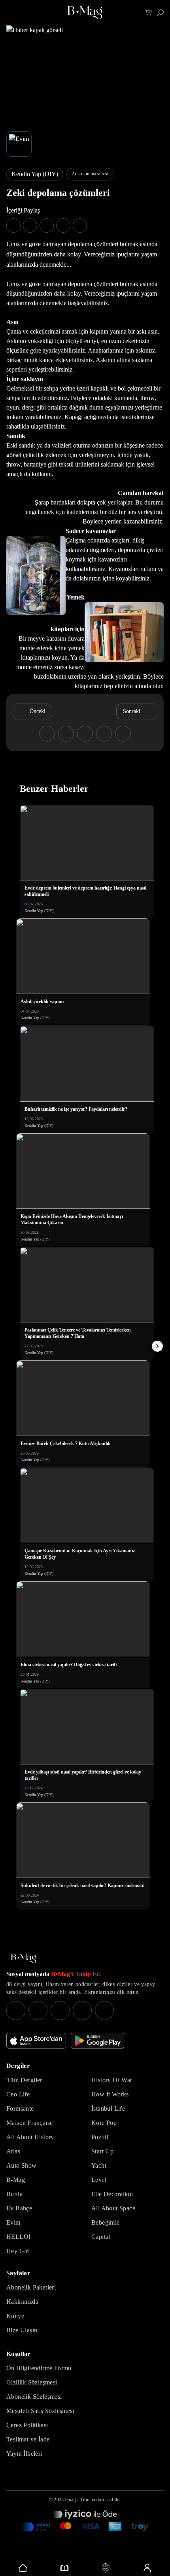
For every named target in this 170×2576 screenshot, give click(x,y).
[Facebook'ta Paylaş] (13, 226)
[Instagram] (16, 2011)
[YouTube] (38, 2011)
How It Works (110, 2094)
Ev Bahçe (19, 2208)
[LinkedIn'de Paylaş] (63, 226)
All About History (30, 2137)
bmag (71, 2500)
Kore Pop (104, 2123)
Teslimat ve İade (28, 2439)
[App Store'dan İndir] (36, 2041)
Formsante (20, 2108)
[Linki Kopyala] (123, 734)
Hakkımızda (22, 2302)
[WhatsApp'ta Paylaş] (47, 226)
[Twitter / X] (60, 2011)
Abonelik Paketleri (31, 2287)
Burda (14, 2194)
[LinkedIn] (82, 2011)
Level (99, 2180)
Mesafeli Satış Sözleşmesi (40, 2411)
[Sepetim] (149, 13)
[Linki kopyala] (80, 226)
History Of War (112, 2080)
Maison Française (29, 2123)
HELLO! (18, 2237)
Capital (101, 2237)
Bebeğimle (106, 2222)
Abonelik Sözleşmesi (34, 2397)
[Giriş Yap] (147, 2568)
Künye (15, 2316)
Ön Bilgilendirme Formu (39, 2368)
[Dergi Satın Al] (65, 2568)
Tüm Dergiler (24, 2080)
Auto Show (22, 2165)
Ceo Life (18, 2094)
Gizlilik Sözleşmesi (32, 2382)
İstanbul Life (108, 2108)
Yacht (99, 2165)
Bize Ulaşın (22, 2330)
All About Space (113, 2208)
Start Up (102, 2151)
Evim (13, 2222)
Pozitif (100, 2137)
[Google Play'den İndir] (97, 2041)
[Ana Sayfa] (24, 1959)
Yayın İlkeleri (24, 2454)
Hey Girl (18, 2251)
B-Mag (16, 2180)
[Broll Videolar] (106, 2568)
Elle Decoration (112, 2194)
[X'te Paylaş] (30, 226)
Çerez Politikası (27, 2425)
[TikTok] (104, 2011)
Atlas (13, 2151)
